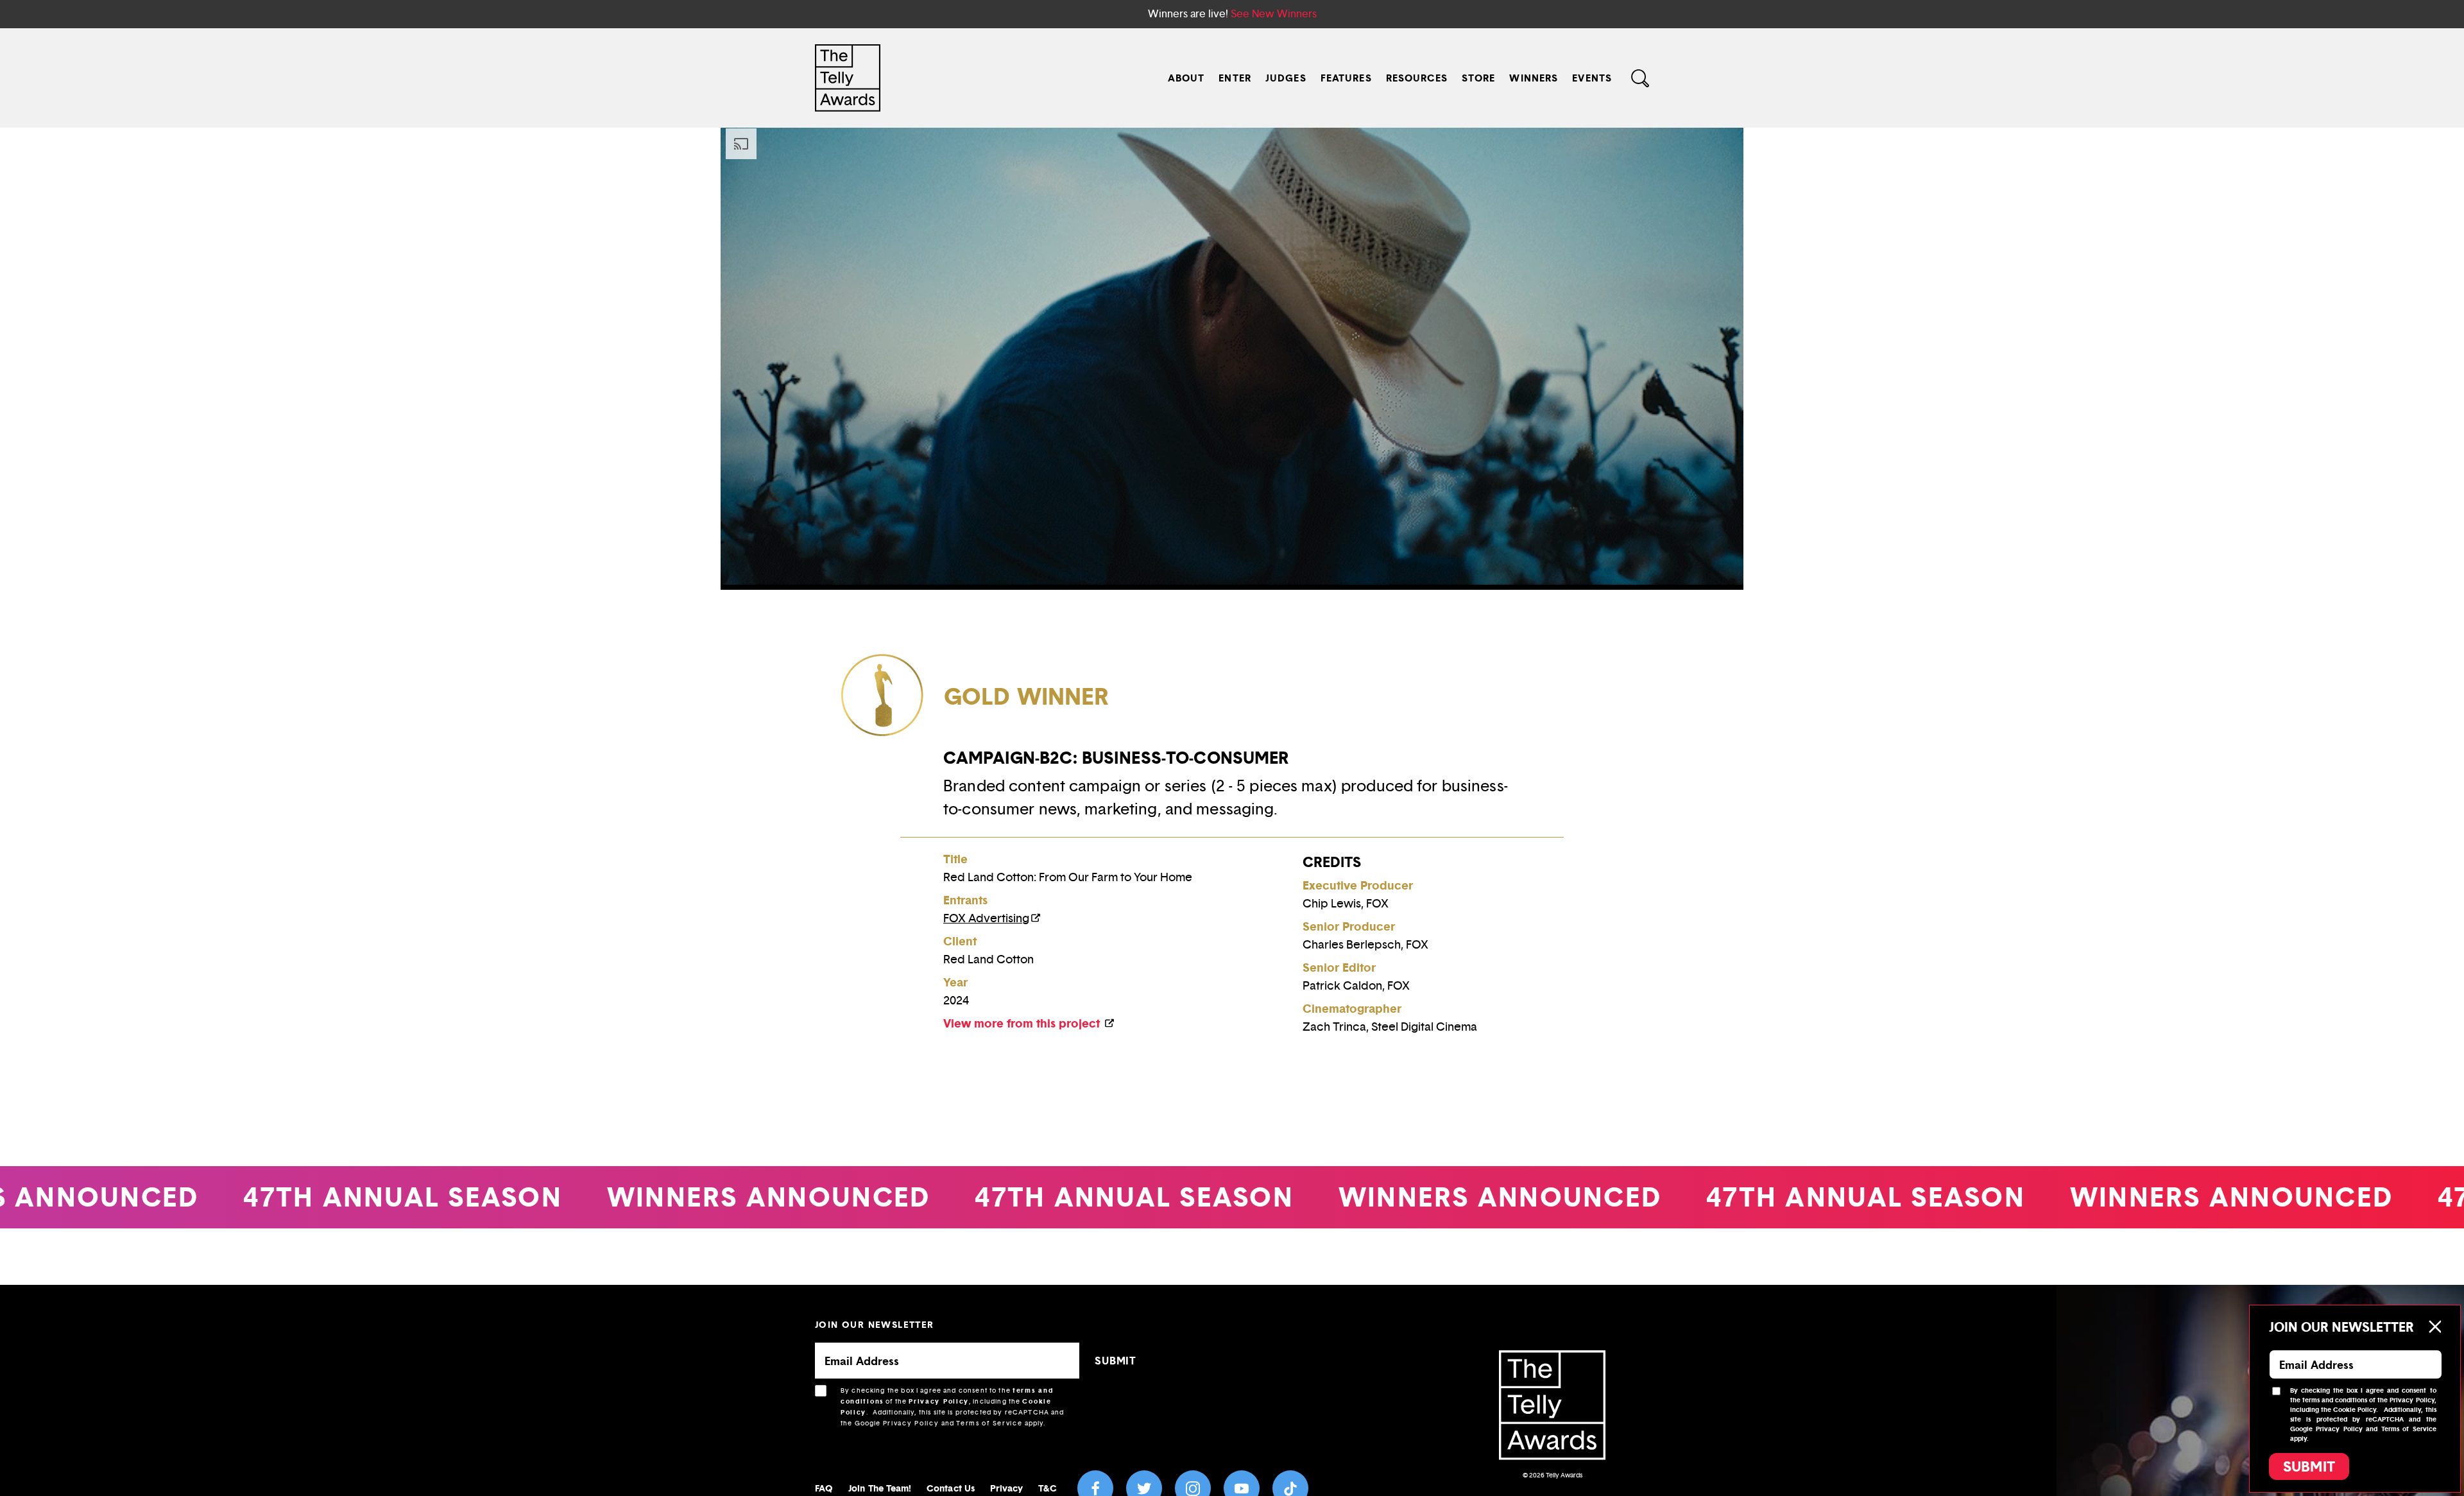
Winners (1534, 78)
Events (1592, 78)
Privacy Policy (939, 1401)
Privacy (1007, 1488)
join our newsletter (875, 1324)
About (1186, 78)
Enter (1235, 78)
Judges (1286, 78)
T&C (1047, 1488)
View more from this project (1023, 1023)
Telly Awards (1564, 1475)
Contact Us (951, 1488)
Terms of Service (989, 1423)
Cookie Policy (2355, 1410)
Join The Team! (880, 1488)
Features (1346, 78)
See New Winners (1274, 14)
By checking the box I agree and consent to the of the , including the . (953, 1407)
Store (1479, 78)
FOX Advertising (986, 918)
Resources (1417, 78)
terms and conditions (2335, 1400)
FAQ (824, 1488)
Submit (2309, 1466)
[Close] (2434, 1327)
